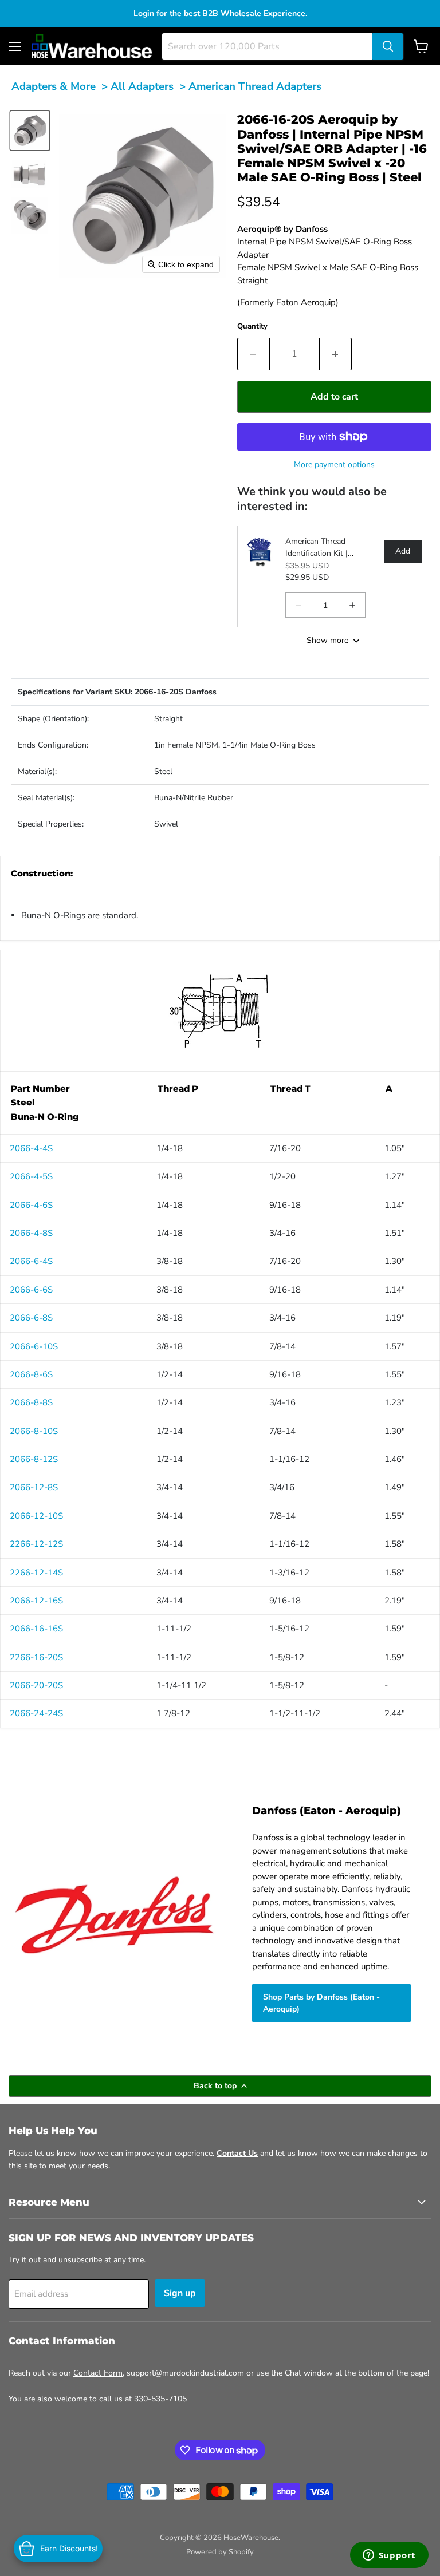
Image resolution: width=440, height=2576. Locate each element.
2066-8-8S (31, 1402)
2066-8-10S (34, 1431)
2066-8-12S (34, 1459)
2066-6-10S (34, 1346)
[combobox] (267, 46)
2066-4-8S (31, 1233)
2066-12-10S (36, 1516)
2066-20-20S (36, 1685)
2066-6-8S (31, 1318)
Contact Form (98, 2373)
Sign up (180, 2293)
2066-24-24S (36, 1713)
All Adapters (142, 86)
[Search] (388, 46)
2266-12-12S (36, 1544)
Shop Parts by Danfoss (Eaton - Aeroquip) (321, 2003)
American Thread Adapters (255, 86)
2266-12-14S (36, 1573)
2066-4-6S (31, 1205)
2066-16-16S (36, 1629)
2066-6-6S (31, 1290)
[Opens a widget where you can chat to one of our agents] (389, 2556)
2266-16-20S (36, 1657)
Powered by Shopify (220, 2552)
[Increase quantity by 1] (336, 354)
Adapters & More (54, 86)
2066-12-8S (34, 1487)
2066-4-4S (31, 1148)
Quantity (252, 326)
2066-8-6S (31, 1374)
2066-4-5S (31, 1176)
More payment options (334, 465)
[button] (30, 131)
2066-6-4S (31, 1261)
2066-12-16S (36, 1601)
